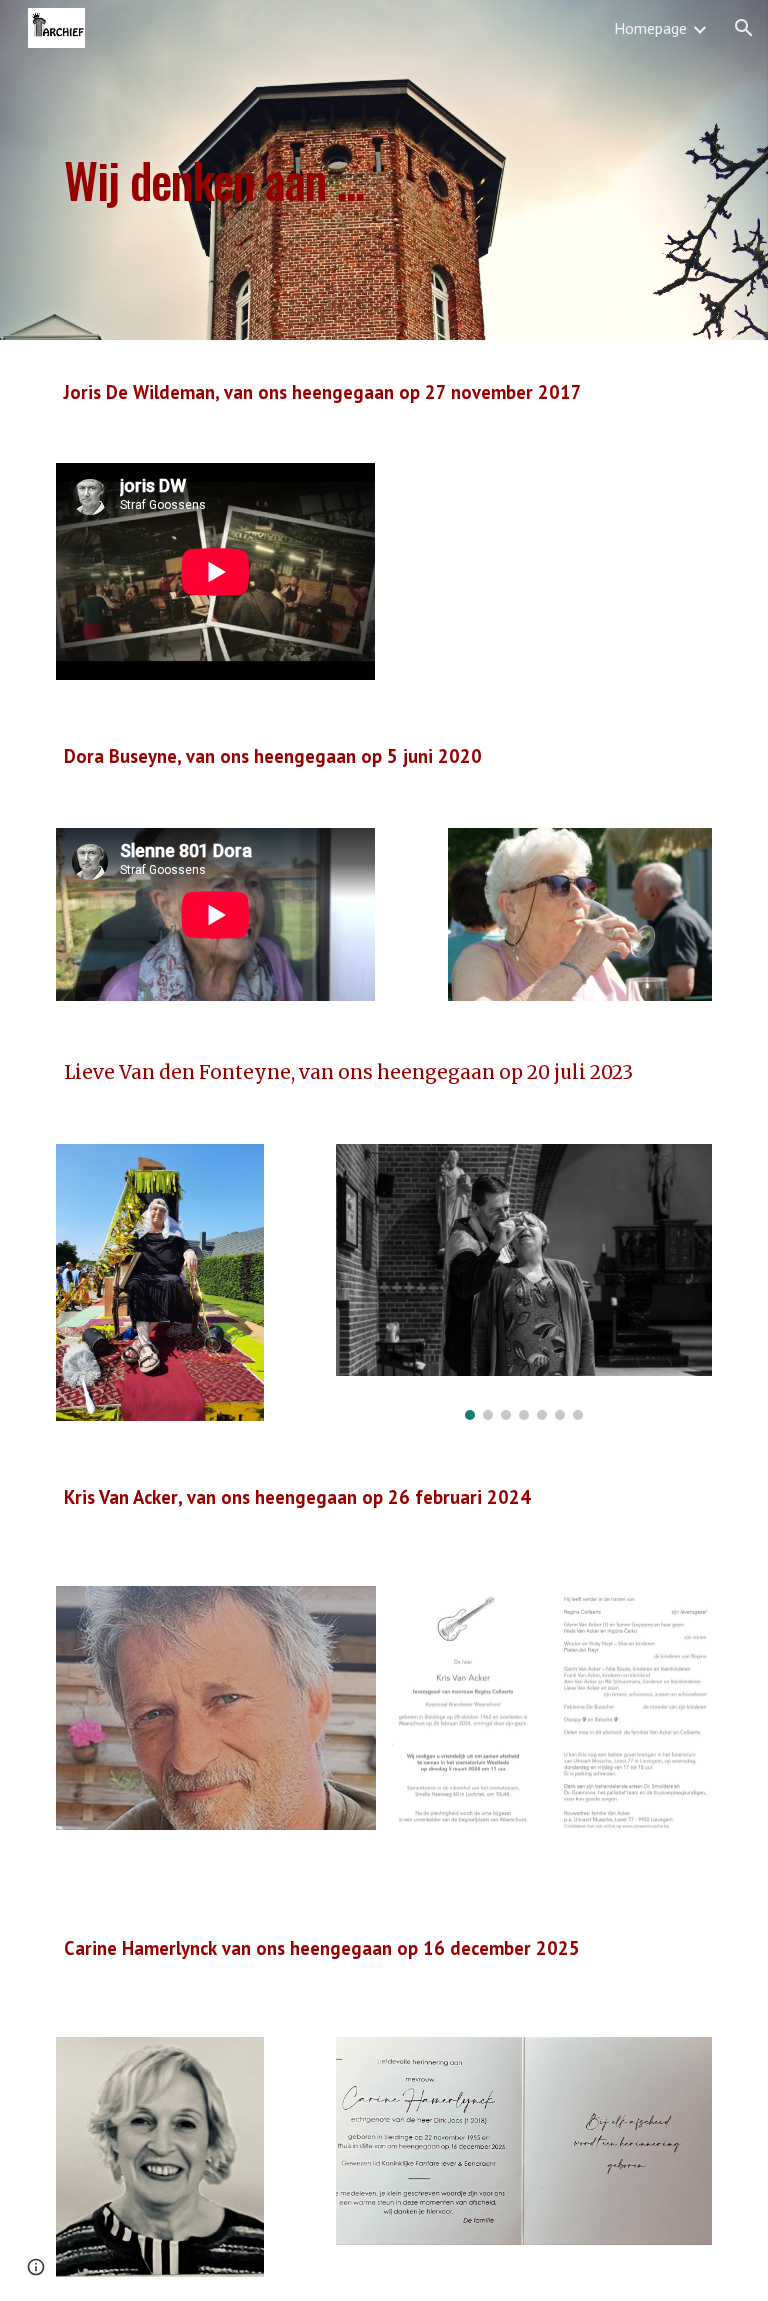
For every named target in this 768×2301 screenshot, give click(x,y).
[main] (327, 169)
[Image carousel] (523, 1282)
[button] (744, 28)
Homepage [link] (650, 28)
